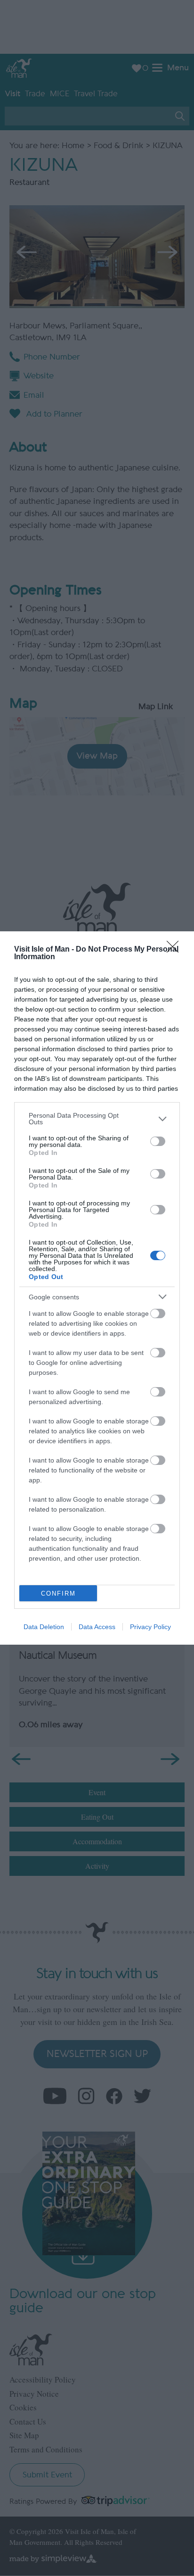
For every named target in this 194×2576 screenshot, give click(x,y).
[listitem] (97, 1119)
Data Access (97, 1627)
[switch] (158, 1141)
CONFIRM (58, 1593)
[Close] (176, 950)
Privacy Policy (150, 1627)
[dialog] (97, 1288)
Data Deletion (44, 1627)
